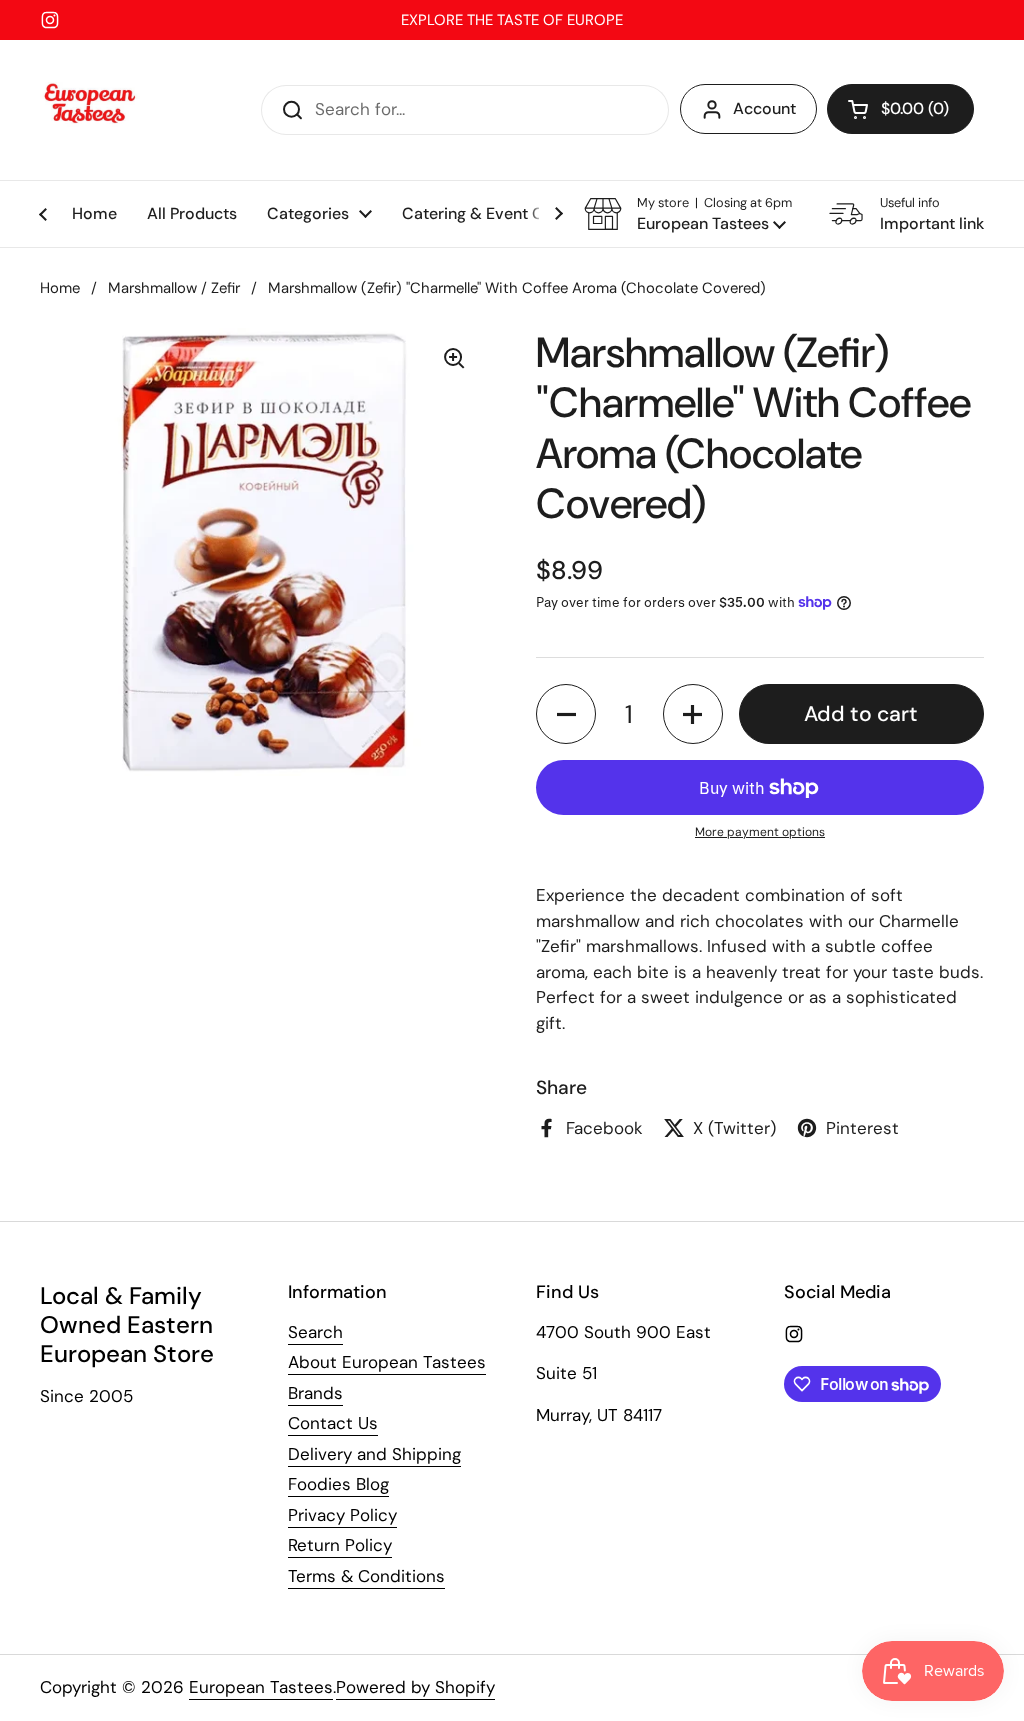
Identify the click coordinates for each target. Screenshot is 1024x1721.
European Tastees (261, 1687)
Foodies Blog (338, 1484)
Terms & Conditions (366, 1576)
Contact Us (333, 1423)
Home (60, 288)
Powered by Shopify (415, 1687)
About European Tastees (387, 1362)
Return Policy (340, 1545)
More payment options (760, 832)
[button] (900, 109)
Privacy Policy (342, 1515)
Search (315, 1332)
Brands (315, 1393)
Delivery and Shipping (374, 1454)
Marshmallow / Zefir (174, 288)
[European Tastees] (90, 110)
